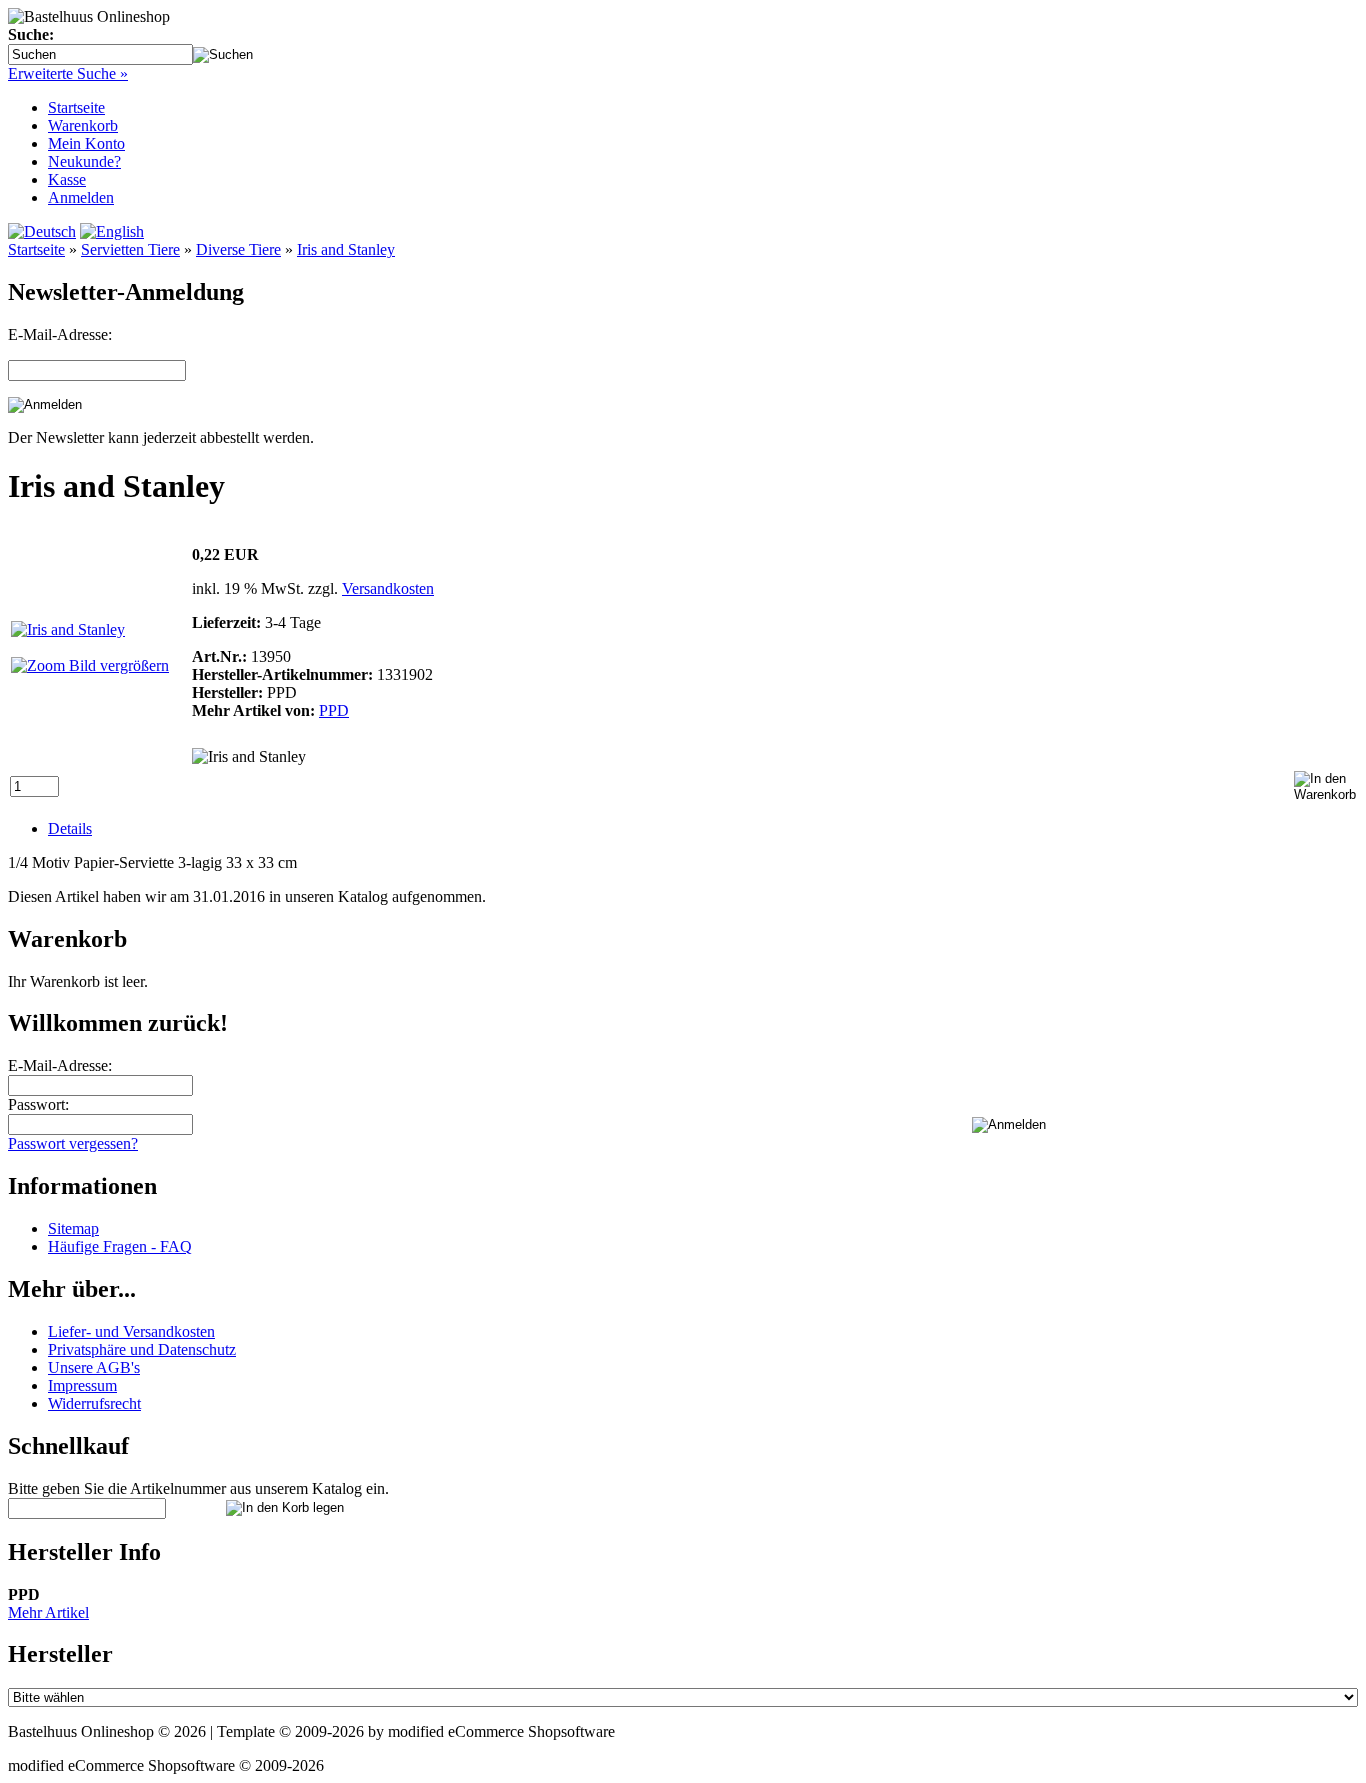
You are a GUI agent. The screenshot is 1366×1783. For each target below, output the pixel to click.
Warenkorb (83, 125)
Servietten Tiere (130, 249)
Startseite (76, 107)
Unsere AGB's (94, 1367)
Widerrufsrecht (94, 1403)
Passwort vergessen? (73, 1143)
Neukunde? (84, 161)
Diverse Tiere (238, 249)
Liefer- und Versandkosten (131, 1331)
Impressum (82, 1385)
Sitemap (73, 1228)
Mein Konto (86, 143)
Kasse (67, 179)
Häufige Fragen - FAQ (120, 1246)
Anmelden (81, 197)
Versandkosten (388, 588)
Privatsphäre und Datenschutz (142, 1349)
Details (70, 828)
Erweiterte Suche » (68, 73)
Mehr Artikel (48, 1612)
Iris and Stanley (346, 249)
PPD (334, 710)
